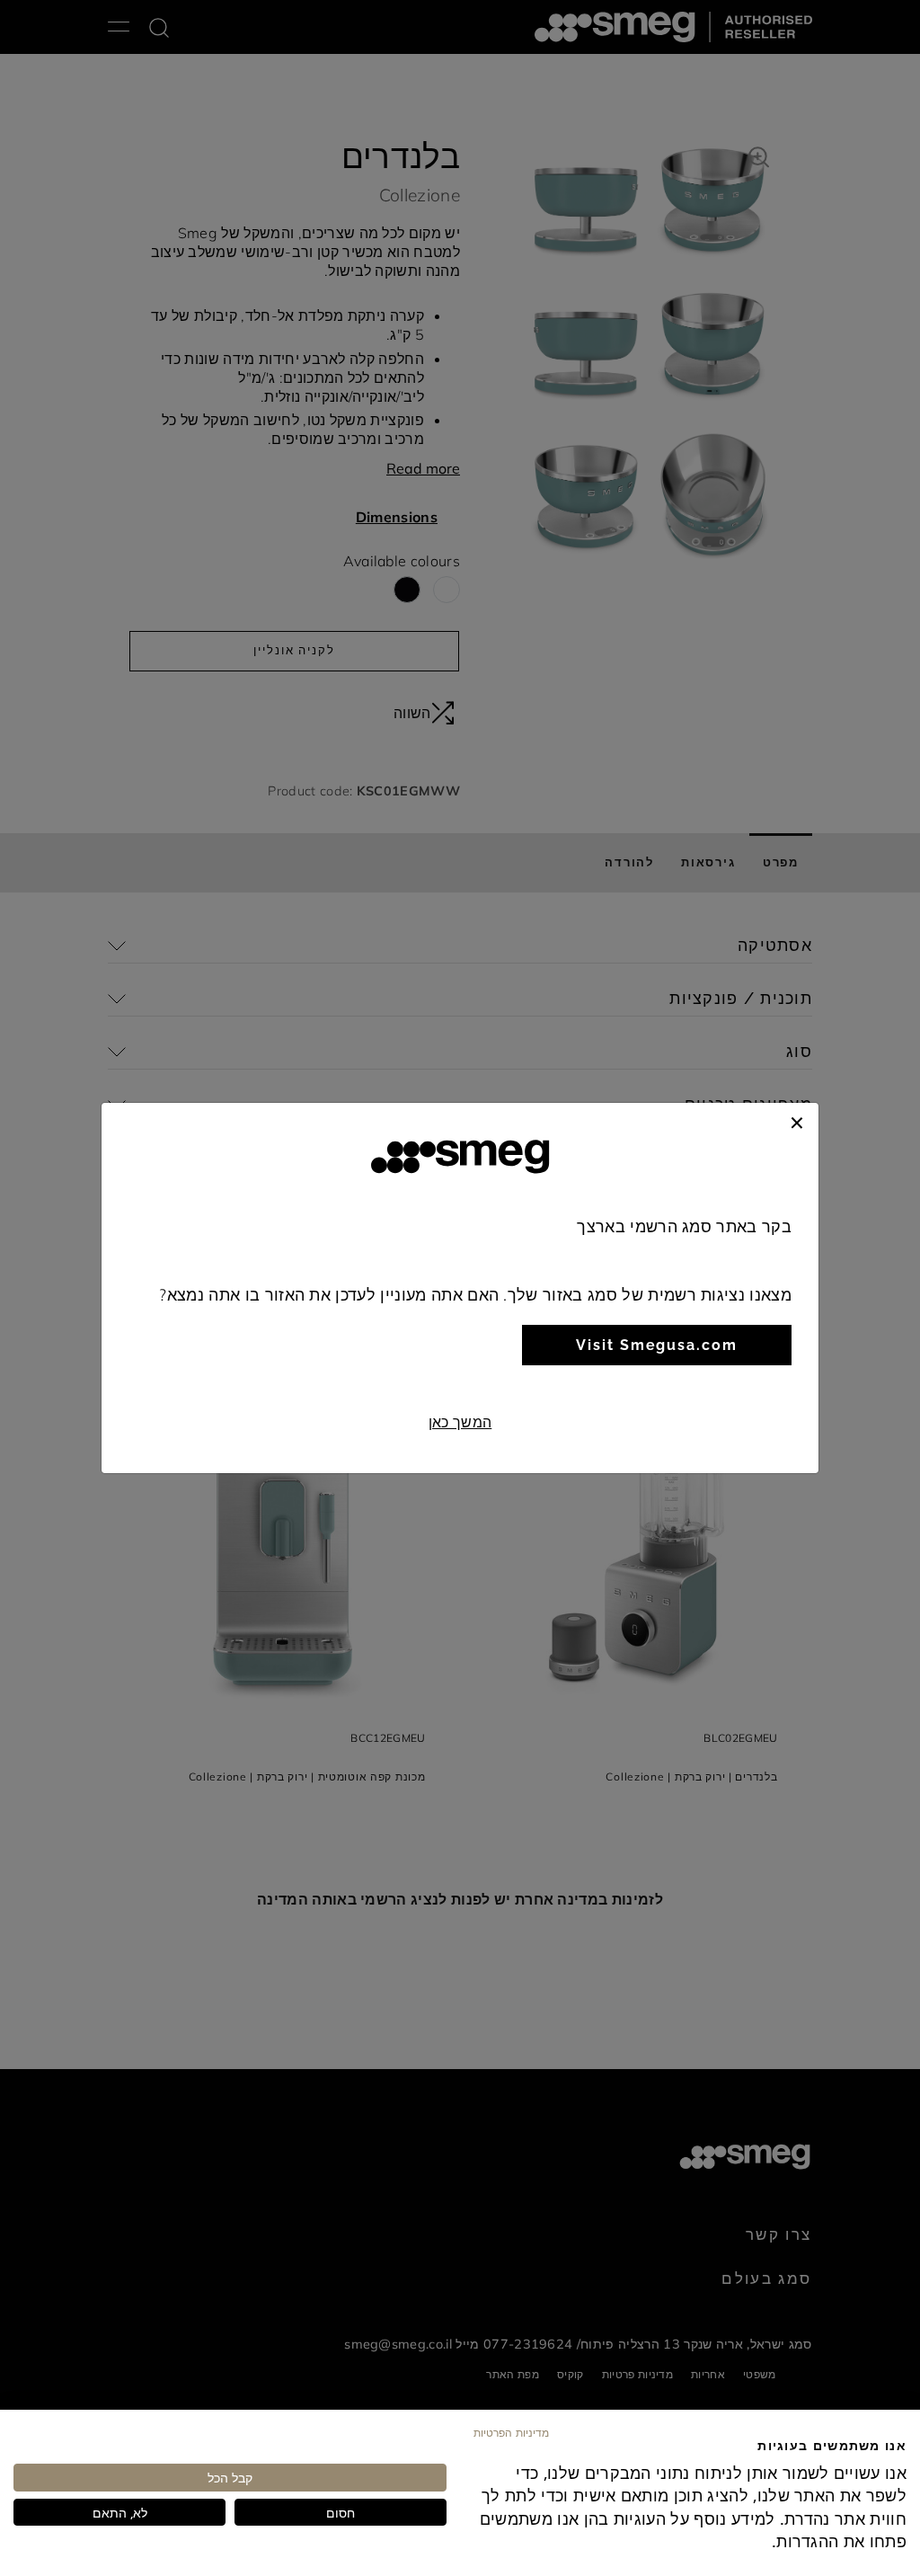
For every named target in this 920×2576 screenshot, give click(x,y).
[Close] (797, 1121)
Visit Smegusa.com (657, 1345)
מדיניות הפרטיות (511, 2432)
